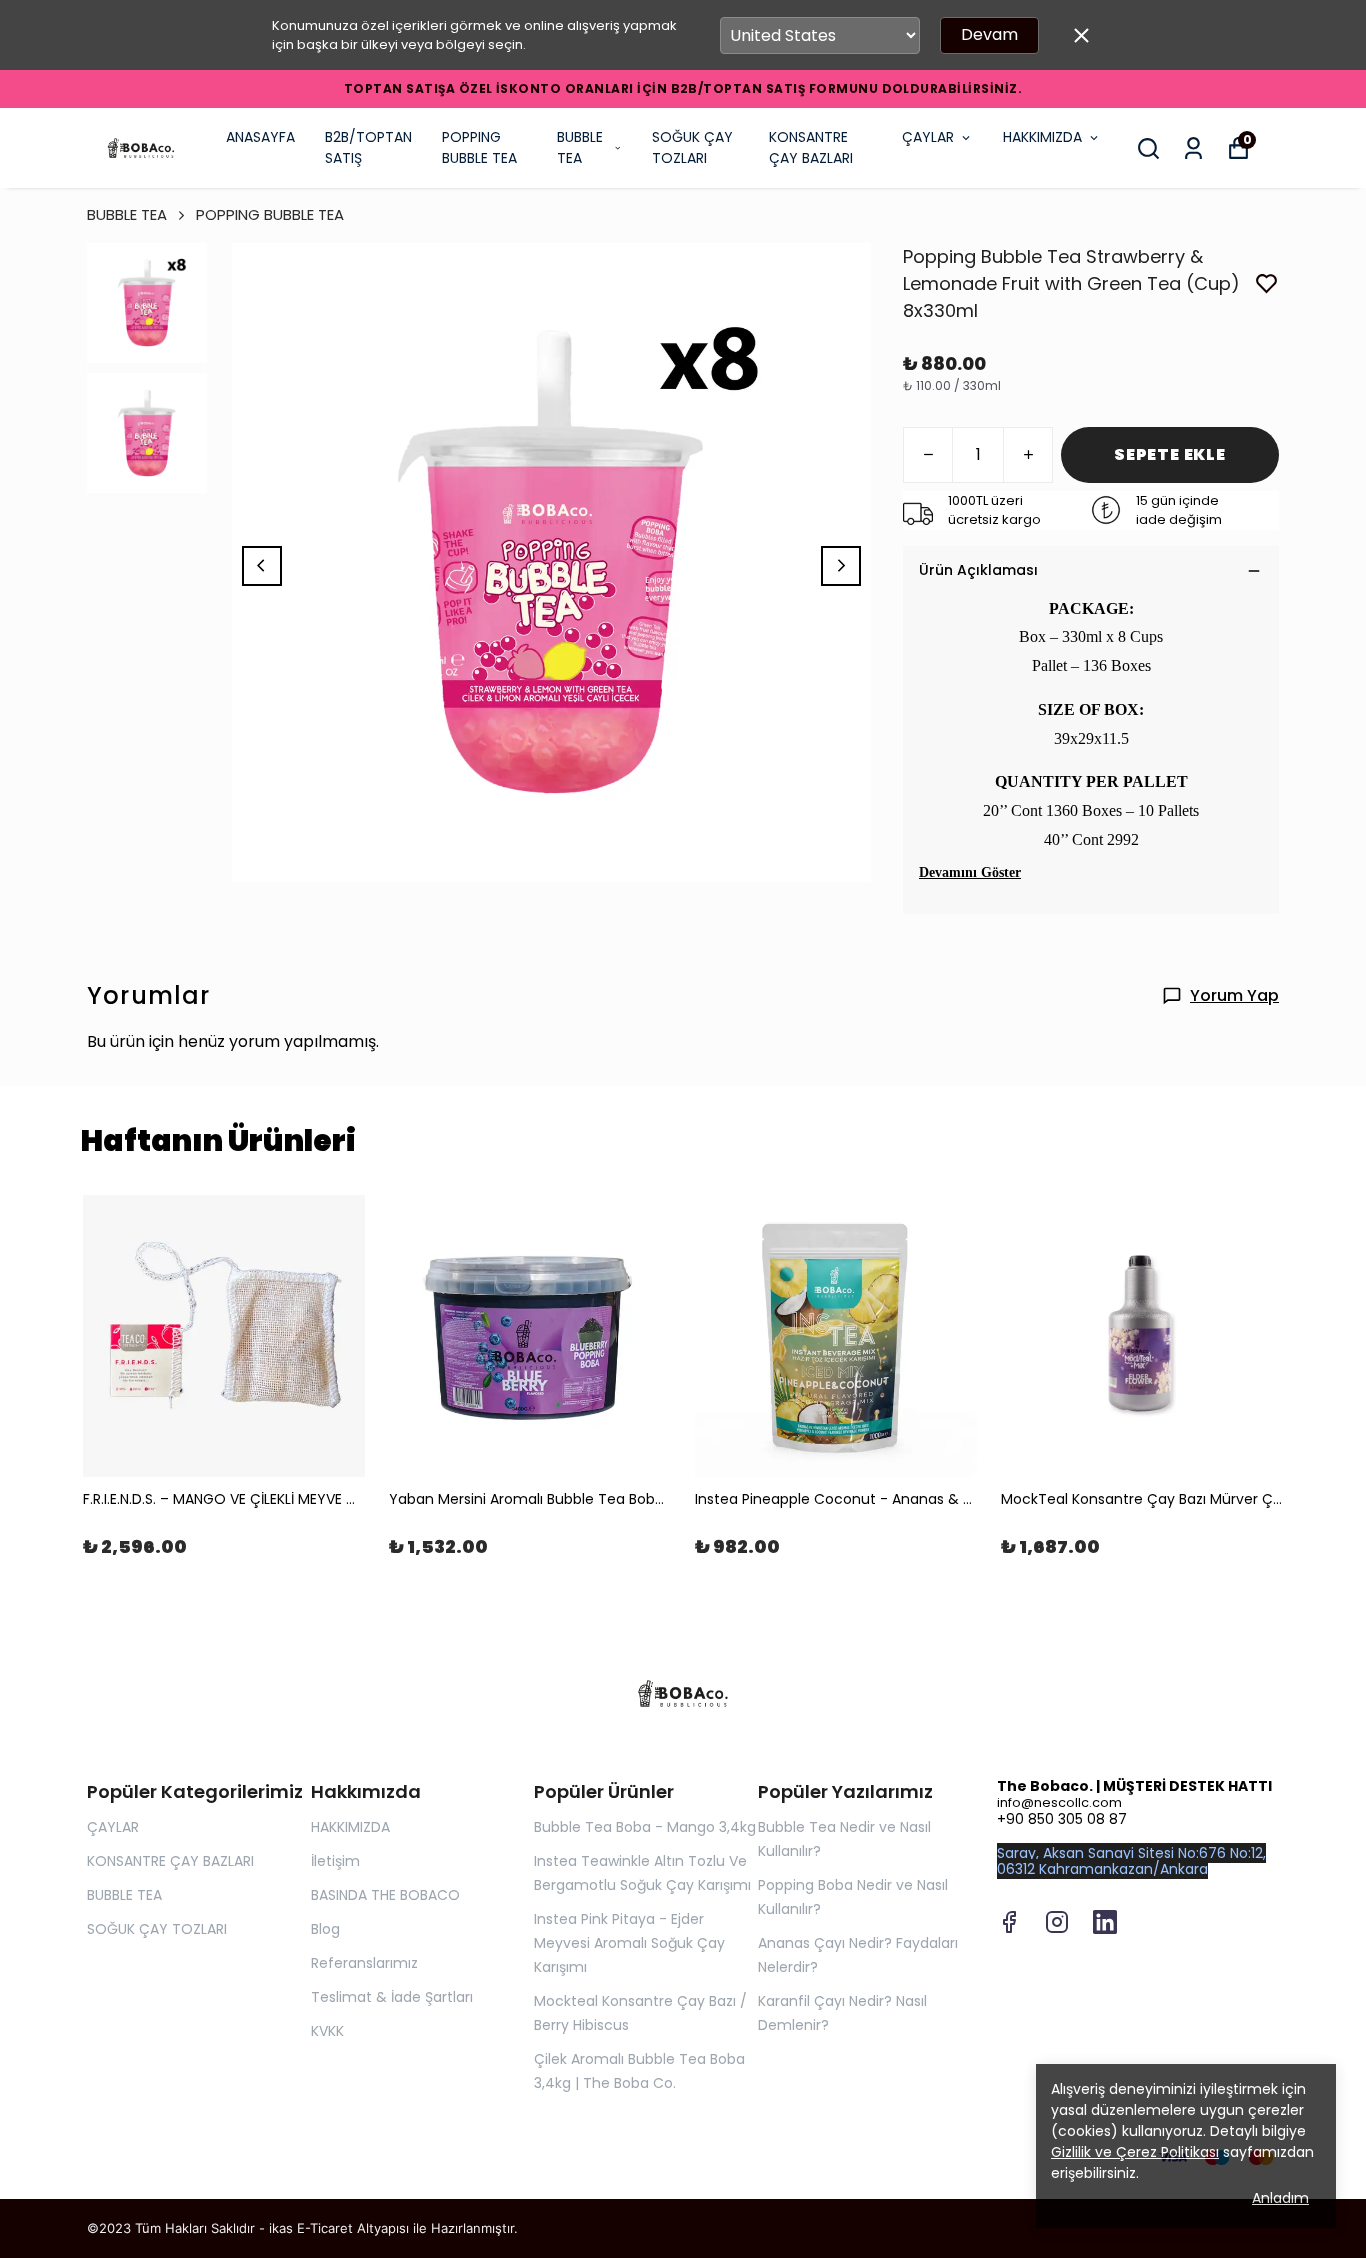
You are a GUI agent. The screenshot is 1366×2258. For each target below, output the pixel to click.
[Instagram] (1057, 1922)
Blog (325, 1929)
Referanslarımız (364, 1963)
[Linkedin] (1105, 1922)
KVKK (327, 2031)
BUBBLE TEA (580, 147)
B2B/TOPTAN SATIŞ (368, 147)
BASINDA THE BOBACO (385, 1895)
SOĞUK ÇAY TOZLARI (692, 147)
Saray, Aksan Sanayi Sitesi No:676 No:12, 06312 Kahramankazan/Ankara (1131, 1861)
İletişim (335, 1861)
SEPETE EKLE (1170, 454)
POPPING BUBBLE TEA (479, 147)
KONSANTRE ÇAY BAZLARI (811, 147)
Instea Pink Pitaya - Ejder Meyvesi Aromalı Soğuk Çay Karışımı (629, 1943)
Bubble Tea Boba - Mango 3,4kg (645, 1827)
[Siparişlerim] (1193, 148)
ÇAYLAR (928, 137)
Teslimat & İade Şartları (392, 1997)
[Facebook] (1009, 1922)
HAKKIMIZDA (1042, 137)
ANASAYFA (260, 137)
